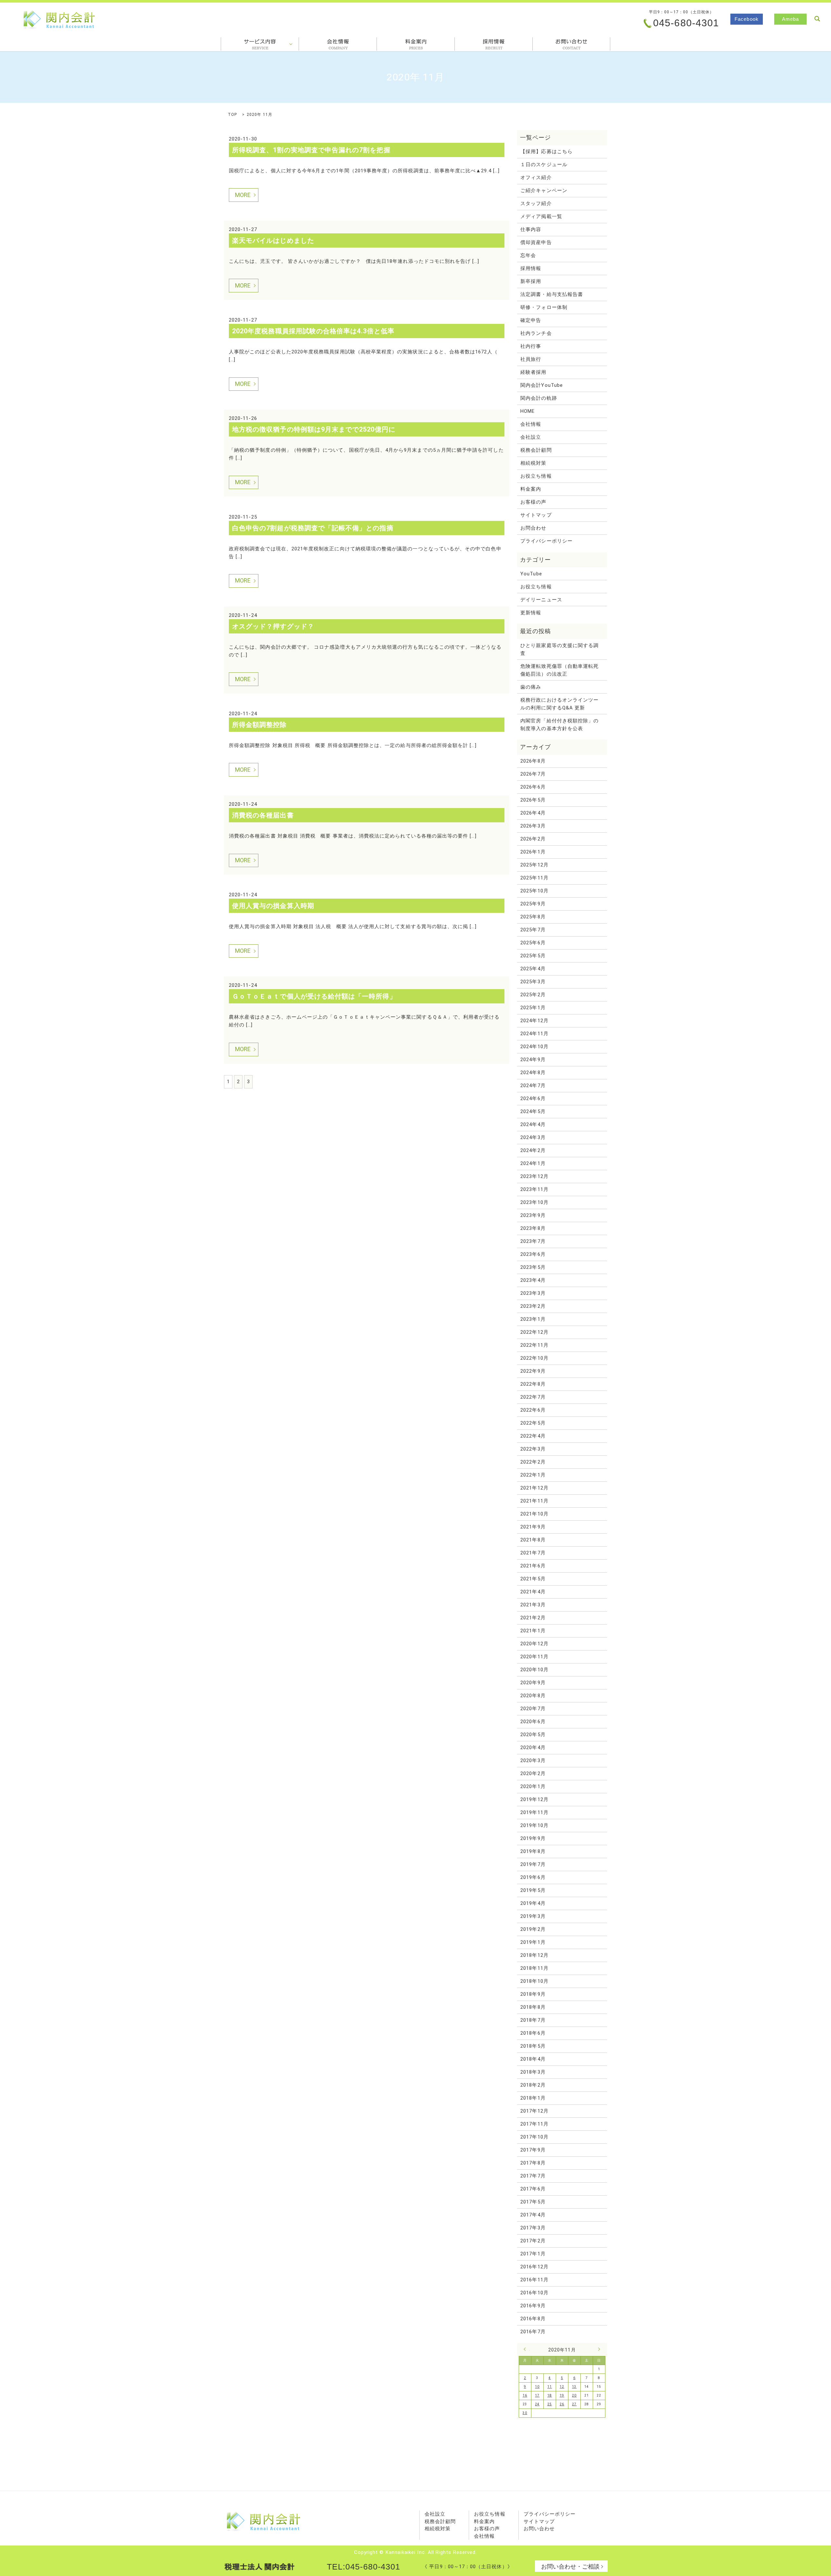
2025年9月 (533, 904)
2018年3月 (533, 2072)
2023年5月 (533, 1267)
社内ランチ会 (536, 333)
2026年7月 (533, 774)
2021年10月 (534, 1514)
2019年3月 (533, 1916)
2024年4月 (533, 1124)
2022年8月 (533, 1384)
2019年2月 (533, 1929)
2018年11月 (534, 1968)
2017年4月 (533, 2215)
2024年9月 (533, 1060)
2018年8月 (533, 2007)
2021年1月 (533, 1631)
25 (550, 2404)
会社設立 (531, 437)
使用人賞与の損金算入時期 (273, 906)
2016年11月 (534, 2280)
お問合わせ (571, 44)
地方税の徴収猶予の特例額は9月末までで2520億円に (314, 429)
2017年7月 (533, 2176)
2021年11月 (534, 1501)
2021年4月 (533, 1592)
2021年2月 (533, 1618)
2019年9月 (533, 1838)
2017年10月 (534, 2137)
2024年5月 (533, 1111)
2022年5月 (533, 1423)
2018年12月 (534, 1955)
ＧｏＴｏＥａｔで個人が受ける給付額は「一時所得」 (314, 996)
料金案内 (416, 44)
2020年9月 (533, 1683)
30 (525, 2413)
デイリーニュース (541, 600)
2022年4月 (533, 1436)
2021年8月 (533, 1540)
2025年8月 (533, 917)
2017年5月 (533, 2202)
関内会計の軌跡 (539, 398)
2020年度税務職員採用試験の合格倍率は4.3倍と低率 (313, 331)
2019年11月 (534, 1812)
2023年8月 (533, 1228)
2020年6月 (533, 1722)
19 (562, 2395)
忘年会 (528, 255)
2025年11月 (534, 878)
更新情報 (531, 613)
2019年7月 (533, 1864)
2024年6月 (533, 1098)
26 (562, 2404)
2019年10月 (534, 1825)
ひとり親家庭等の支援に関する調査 (559, 649)
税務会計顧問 (536, 450)
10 (537, 2387)
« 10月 (527, 2349)
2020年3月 (533, 1760)
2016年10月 (534, 2293)
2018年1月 (533, 2098)
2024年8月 (533, 1073)
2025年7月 (533, 930)
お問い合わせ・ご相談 (570, 2566)
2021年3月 (533, 1605)
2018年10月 (534, 1981)
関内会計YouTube (542, 385)
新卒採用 (531, 281)
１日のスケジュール (544, 165)
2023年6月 (533, 1254)
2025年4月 (533, 969)
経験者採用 (533, 372)
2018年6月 (533, 2033)
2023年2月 (533, 1306)
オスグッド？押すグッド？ (273, 626)
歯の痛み (531, 687)
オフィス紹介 (536, 178)
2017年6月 (533, 2189)
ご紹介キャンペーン (544, 190)
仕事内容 (531, 229)
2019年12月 (534, 1799)
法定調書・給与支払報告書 (552, 294)
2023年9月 (533, 1215)
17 (537, 2395)
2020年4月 (533, 1748)
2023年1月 (533, 1319)
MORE (243, 195)
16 (525, 2395)
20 (574, 2395)
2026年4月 (533, 813)
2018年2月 (533, 2085)
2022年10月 (534, 1358)
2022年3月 (533, 1449)
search (817, 19)
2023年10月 (534, 1202)
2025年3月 (533, 982)
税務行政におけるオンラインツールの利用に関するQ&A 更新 (559, 704)
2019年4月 (533, 1903)
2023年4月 (533, 1280)
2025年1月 (533, 1008)
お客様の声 (533, 502)
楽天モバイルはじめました (273, 240)
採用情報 (494, 44)
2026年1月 (533, 852)
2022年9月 (533, 1371)
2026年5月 (533, 800)
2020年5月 (533, 1735)
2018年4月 (533, 2059)
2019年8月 (533, 1851)
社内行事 (531, 346)
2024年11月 (534, 1034)
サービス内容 (260, 44)
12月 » (598, 2349)
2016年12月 (534, 2267)
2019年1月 (533, 1942)
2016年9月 (533, 2306)
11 (550, 2387)
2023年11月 (534, 1189)
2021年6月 (533, 1566)
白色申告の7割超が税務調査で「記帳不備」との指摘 (313, 528)
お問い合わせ (539, 2529)
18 (550, 2395)
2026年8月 (533, 761)
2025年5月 (533, 956)
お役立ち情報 (536, 476)
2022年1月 (533, 1475)
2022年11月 (534, 1345)
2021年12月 (534, 1488)
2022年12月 (534, 1332)
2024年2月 (533, 1150)
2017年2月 (533, 2241)
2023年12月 (534, 1176)
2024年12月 (534, 1021)
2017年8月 (533, 2163)
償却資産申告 (536, 242)
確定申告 (531, 320)
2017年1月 (533, 2254)
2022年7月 (533, 1397)
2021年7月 (533, 1553)
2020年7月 (533, 1709)
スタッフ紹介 (536, 203)
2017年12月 (534, 2111)
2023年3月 (533, 1293)
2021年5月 (533, 1579)
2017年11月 (534, 2124)
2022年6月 (533, 1410)
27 (574, 2404)
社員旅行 (531, 359)
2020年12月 (534, 1644)
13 (574, 2387)
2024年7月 (533, 1086)
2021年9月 (533, 1527)
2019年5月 (533, 1890)
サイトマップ (536, 515)
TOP (232, 115)
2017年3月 (533, 2228)
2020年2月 (533, 1773)
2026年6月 (533, 787)
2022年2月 (533, 1462)
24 (537, 2404)
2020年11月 (534, 1657)
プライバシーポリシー (546, 541)
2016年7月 (533, 2332)
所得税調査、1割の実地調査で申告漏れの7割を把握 (311, 150)
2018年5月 (533, 2046)
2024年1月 (533, 1163)
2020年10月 (534, 1670)
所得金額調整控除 (260, 725)
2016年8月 (533, 2319)
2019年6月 (533, 1877)
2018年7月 (533, 2020)
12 (562, 2387)
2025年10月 (534, 891)
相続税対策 (533, 463)
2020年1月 (533, 1786)
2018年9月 (533, 1994)
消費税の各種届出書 (263, 815)
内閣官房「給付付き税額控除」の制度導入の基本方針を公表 (559, 725)
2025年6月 (533, 943)
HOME (527, 411)
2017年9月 (533, 2150)
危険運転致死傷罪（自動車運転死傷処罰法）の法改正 (559, 670)
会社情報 (338, 44)
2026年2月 (533, 839)
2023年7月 (533, 1241)
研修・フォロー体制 (544, 307)
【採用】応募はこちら (546, 152)
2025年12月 (534, 865)
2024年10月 (534, 1047)
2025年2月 (533, 995)
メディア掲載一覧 (541, 216)
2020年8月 (533, 1696)
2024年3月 (533, 1137)
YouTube (531, 574)
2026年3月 (533, 826)
